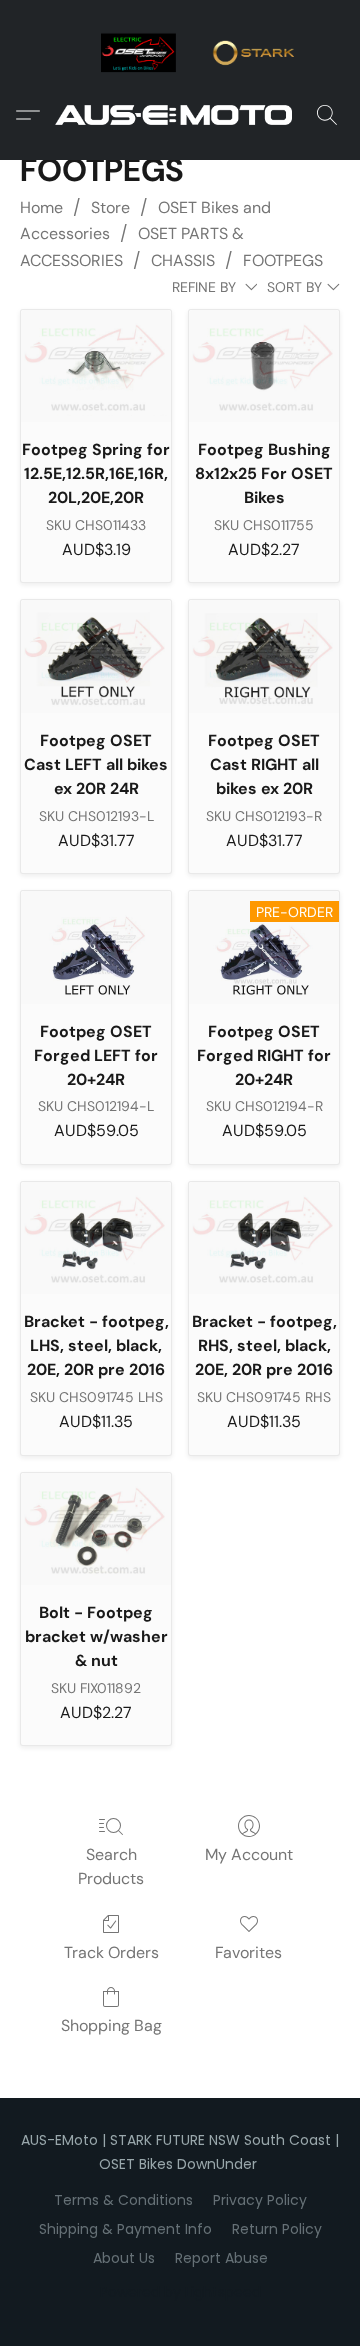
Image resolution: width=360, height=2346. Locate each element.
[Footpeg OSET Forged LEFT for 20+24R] (96, 947)
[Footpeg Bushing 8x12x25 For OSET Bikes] (264, 366)
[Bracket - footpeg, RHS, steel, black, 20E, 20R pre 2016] (264, 1238)
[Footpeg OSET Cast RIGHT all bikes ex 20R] (264, 656)
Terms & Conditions (123, 2200)
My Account (249, 1854)
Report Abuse (221, 2258)
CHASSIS (183, 260)
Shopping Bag (111, 2025)
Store (110, 207)
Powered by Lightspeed (180, 2292)
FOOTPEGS (283, 260)
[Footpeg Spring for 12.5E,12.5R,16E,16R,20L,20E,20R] (96, 366)
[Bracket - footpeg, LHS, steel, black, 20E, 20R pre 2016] (96, 1238)
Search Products (111, 1866)
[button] (180, 115)
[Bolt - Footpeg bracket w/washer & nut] (96, 1529)
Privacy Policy (260, 2200)
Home (41, 207)
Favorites (248, 1952)
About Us (124, 2258)
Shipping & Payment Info (125, 2229)
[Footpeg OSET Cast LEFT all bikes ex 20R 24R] (96, 656)
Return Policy (277, 2229)
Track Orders (111, 1952)
